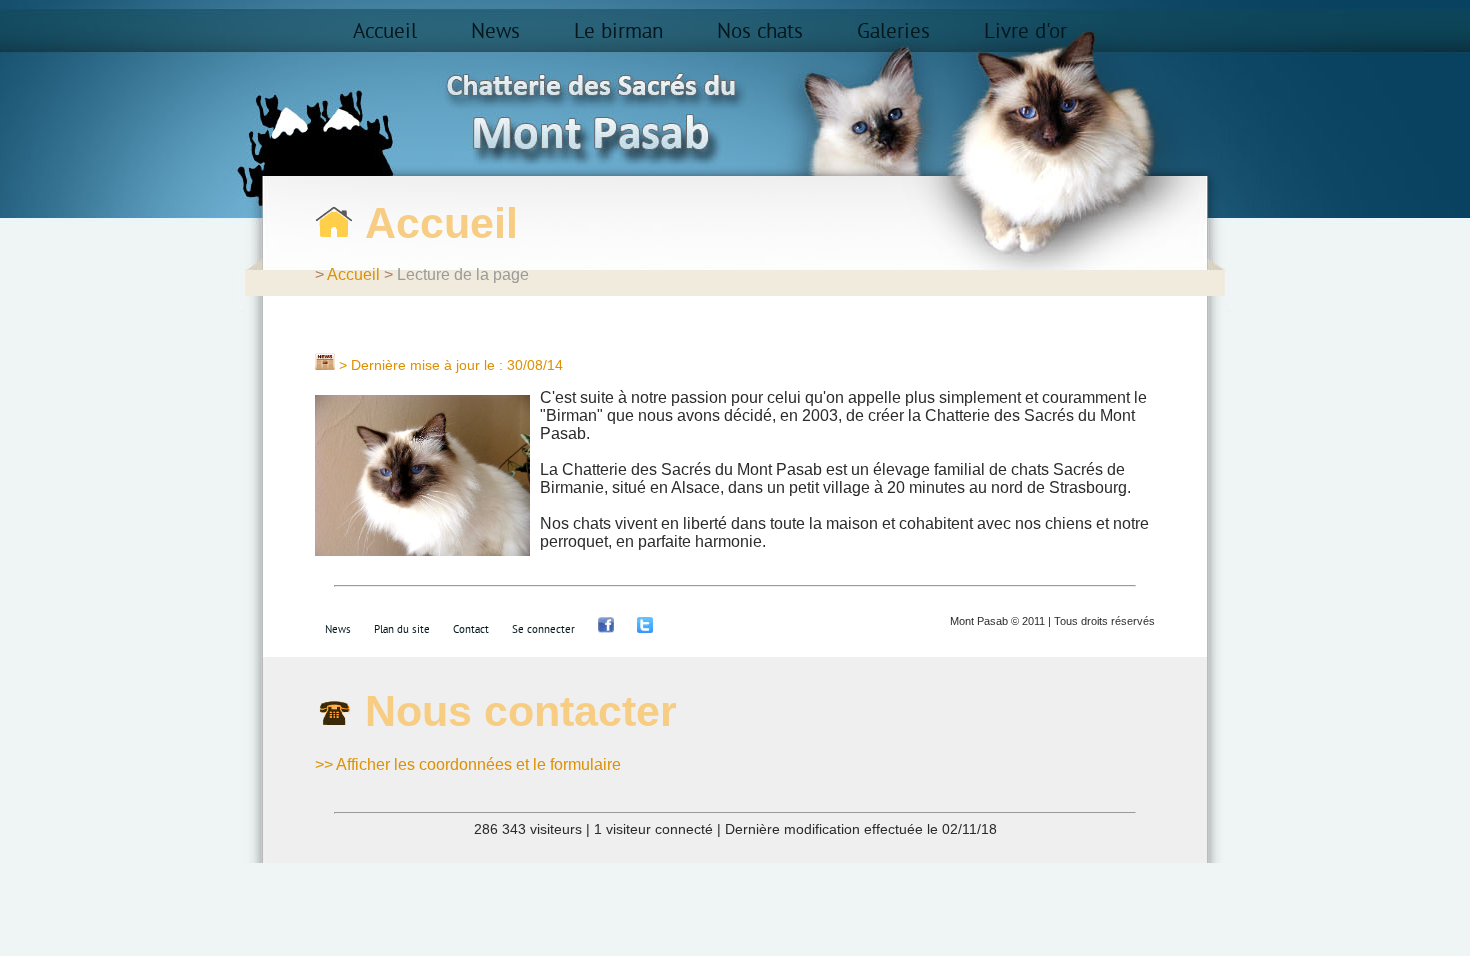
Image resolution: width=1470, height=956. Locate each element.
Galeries (893, 32)
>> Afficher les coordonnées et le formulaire (468, 764)
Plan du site (402, 629)
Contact (471, 629)
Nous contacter (521, 711)
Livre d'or (1025, 32)
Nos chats (760, 32)
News (495, 32)
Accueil (385, 32)
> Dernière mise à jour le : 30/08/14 (451, 365)
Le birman (618, 32)
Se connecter (543, 629)
